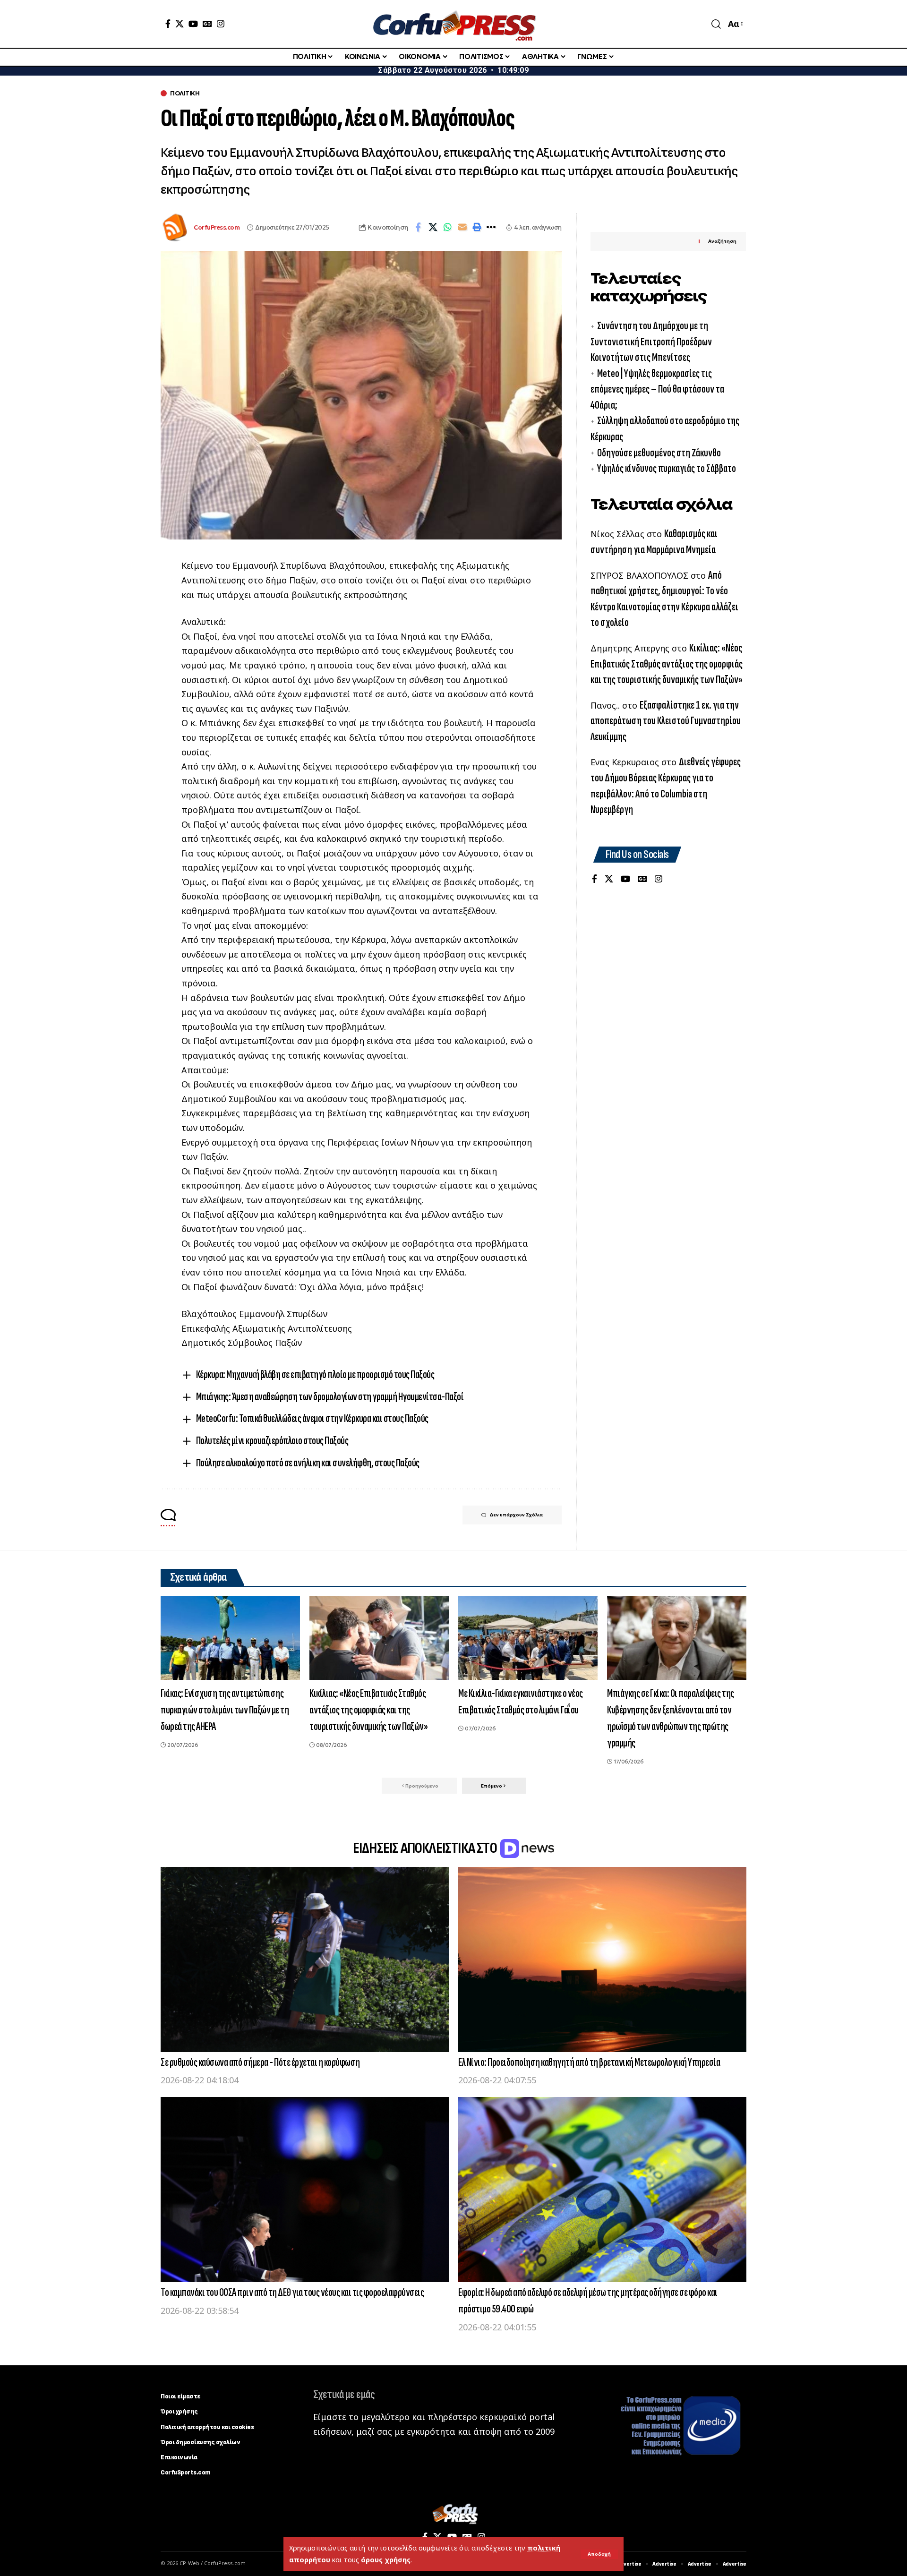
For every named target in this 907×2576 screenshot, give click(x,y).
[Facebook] (168, 24)
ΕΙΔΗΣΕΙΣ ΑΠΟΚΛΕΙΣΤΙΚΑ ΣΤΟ (426, 1848)
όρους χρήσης (386, 2560)
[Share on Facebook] (418, 227)
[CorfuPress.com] (453, 24)
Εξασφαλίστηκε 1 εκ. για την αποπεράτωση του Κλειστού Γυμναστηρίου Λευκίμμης (666, 721)
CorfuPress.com (217, 227)
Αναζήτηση (722, 242)
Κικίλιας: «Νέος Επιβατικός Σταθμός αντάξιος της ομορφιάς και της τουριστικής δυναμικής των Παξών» (667, 664)
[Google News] (207, 24)
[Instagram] (221, 24)
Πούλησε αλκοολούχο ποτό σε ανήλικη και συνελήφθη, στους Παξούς (308, 1463)
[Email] (462, 227)
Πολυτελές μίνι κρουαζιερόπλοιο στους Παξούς (272, 1441)
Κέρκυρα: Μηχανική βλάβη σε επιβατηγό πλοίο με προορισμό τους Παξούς (315, 1374)
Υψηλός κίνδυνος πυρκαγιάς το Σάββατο (667, 469)
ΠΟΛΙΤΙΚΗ (185, 93)
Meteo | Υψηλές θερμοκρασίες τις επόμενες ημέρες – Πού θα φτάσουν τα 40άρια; (657, 390)
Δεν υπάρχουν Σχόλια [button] (516, 1515)
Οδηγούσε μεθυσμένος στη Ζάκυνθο (659, 453)
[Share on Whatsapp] (447, 227)
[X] (180, 24)
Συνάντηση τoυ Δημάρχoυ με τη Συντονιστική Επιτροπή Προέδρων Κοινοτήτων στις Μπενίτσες (651, 342)
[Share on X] (433, 227)
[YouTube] (193, 24)
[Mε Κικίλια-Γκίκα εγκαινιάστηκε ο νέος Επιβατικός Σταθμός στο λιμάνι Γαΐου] (528, 1638)
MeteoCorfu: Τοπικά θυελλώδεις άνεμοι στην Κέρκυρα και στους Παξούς (312, 1418)
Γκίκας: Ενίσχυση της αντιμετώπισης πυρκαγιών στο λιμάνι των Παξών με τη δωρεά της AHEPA (225, 1710)
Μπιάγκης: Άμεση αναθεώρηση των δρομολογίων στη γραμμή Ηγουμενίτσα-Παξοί (330, 1397)
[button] (599, 2554)
